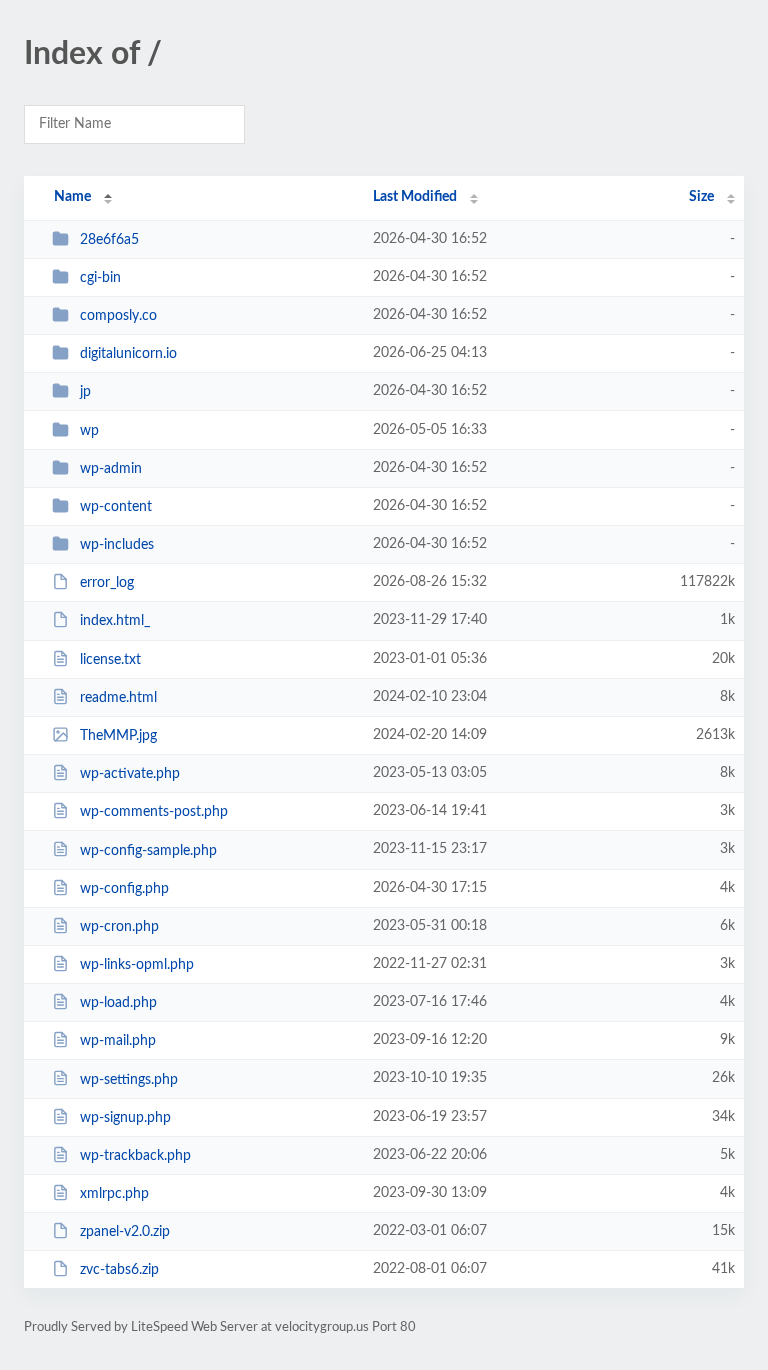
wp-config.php (124, 889)
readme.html (118, 698)
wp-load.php (118, 1003)
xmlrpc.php (114, 1194)
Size (701, 197)
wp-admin (111, 469)
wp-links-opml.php (137, 965)
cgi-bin (100, 278)
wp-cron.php (119, 927)
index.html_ (115, 621)
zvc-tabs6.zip (119, 1270)
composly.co (118, 316)
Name (72, 197)
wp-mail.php (118, 1041)
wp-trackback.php (135, 1156)
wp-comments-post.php (154, 812)
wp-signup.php (125, 1118)
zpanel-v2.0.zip (125, 1232)
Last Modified (415, 197)
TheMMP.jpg (118, 736)
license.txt (110, 660)
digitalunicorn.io (128, 354)
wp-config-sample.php (148, 850)
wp (89, 431)
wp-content (116, 507)
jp (85, 392)
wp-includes (117, 545)
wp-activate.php (130, 774)
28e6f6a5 (109, 240)
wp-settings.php (129, 1079)
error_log (107, 583)
